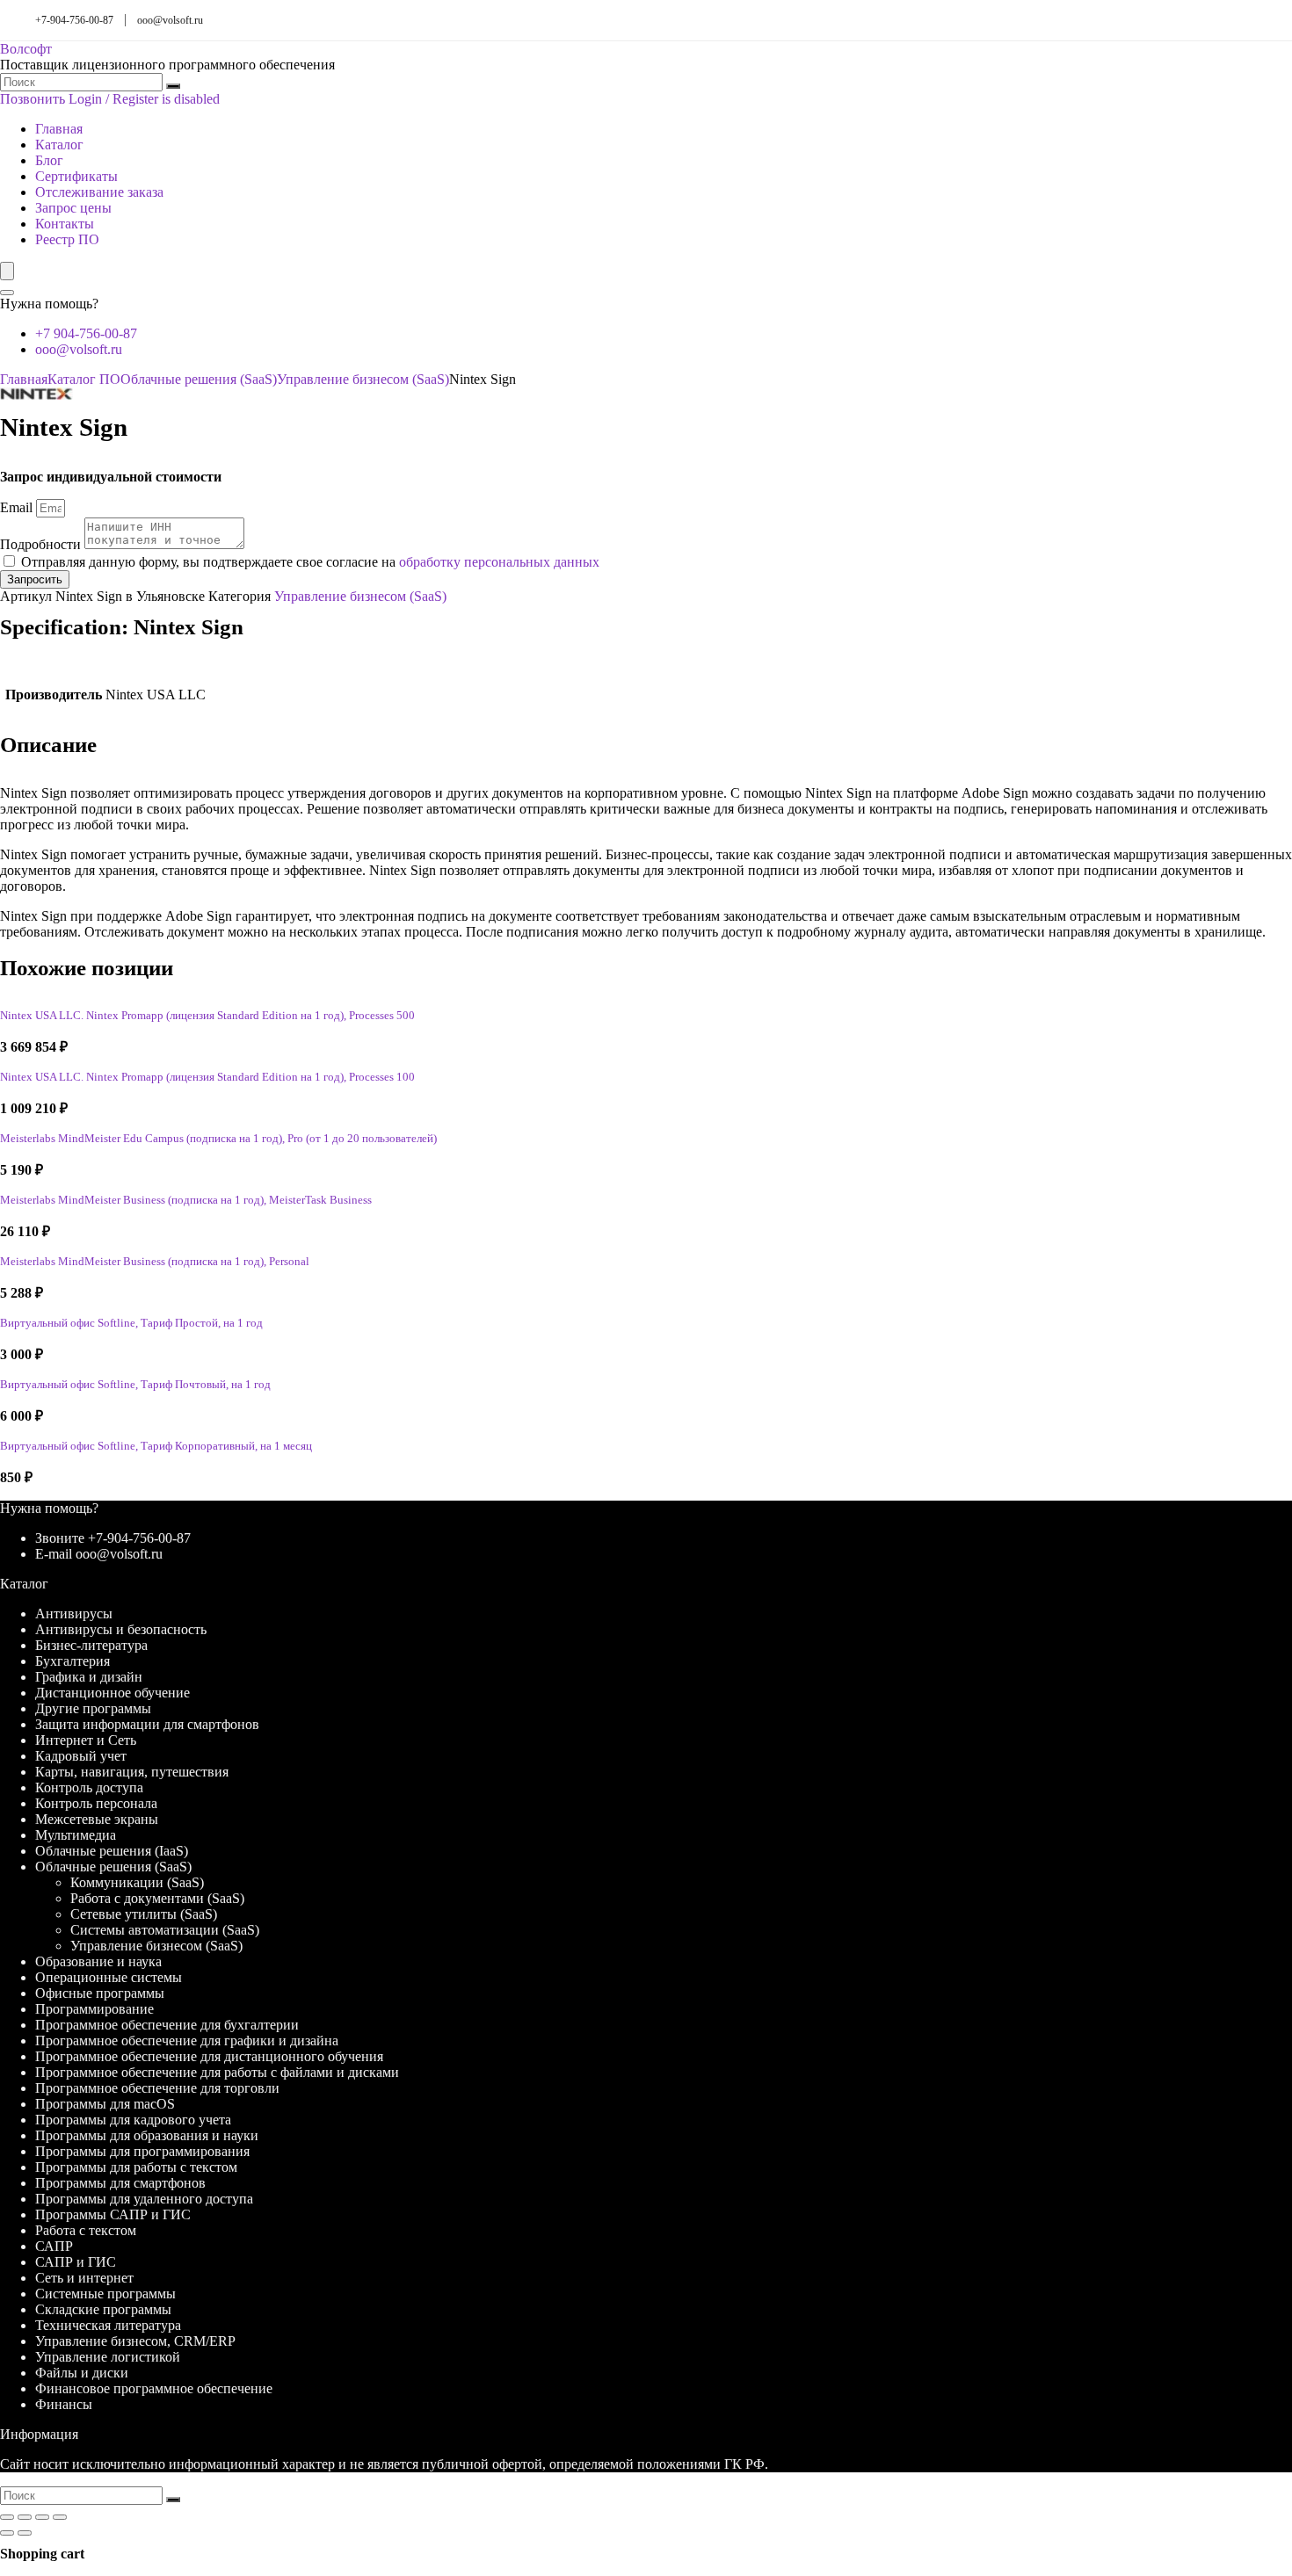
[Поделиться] (42, 2517)
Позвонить (33, 99)
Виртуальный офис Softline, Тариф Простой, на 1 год (131, 1323)
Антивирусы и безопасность (121, 1629)
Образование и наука (98, 1961)
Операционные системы (109, 1977)
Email (18, 507)
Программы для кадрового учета (133, 2120)
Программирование (94, 2009)
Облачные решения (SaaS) (199, 379)
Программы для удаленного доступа (144, 2199)
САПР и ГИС (76, 2262)
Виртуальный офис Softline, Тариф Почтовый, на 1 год (135, 1385)
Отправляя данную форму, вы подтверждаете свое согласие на (310, 562)
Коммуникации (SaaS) (137, 1882)
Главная (59, 129)
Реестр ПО (67, 239)
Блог (49, 160)
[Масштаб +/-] (7, 2517)
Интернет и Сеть (86, 1740)
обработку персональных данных (499, 562)
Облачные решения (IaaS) (112, 1851)
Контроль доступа (89, 1787)
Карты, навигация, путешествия (132, 1772)
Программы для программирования (142, 2151)
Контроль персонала (96, 1803)
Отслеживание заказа (99, 192)
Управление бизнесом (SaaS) (363, 379)
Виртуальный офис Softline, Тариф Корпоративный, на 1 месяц (156, 1446)
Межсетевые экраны (97, 1819)
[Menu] (7, 271)
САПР (54, 2246)
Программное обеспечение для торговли (157, 2088)
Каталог (59, 145)
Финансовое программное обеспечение (154, 2388)
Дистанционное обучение (113, 1693)
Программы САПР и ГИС (113, 2214)
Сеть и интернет (84, 2278)
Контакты (65, 224)
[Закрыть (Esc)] (60, 2517)
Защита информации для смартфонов (147, 1724)
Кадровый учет (81, 1756)
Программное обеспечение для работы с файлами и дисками (217, 2072)
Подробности (42, 544)
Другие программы (93, 1708)
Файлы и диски (82, 2373)
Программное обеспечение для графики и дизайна (187, 2041)
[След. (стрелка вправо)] (25, 2533)
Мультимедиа (76, 1835)
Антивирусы (74, 1614)
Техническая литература (108, 2325)
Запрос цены (73, 208)
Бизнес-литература (91, 1645)
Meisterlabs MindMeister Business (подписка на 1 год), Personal (155, 1262)
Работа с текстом (86, 2230)
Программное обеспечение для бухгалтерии (167, 2025)
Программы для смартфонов (120, 2183)
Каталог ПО (84, 379)
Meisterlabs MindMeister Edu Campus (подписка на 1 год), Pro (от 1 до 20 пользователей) (218, 1139)
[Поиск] (173, 86)
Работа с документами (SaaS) (157, 1898)
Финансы (64, 2404)
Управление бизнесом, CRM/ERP (135, 2341)
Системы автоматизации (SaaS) (165, 1930)
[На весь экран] (25, 2517)
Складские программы (103, 2309)
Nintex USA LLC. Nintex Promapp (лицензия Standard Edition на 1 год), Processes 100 (207, 1077)
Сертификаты (76, 176)
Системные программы (105, 2294)
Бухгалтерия (73, 1661)
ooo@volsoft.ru (170, 20)
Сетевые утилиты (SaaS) (144, 1914)
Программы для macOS (105, 2104)
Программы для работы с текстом (136, 2167)
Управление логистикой (108, 2357)
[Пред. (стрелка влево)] (7, 2533)
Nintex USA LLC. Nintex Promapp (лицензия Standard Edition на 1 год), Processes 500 (207, 1016)
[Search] (7, 293)
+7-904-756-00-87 (74, 20)
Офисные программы (100, 1993)
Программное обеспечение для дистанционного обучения (209, 2056)
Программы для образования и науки (147, 2135)
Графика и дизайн (89, 1677)
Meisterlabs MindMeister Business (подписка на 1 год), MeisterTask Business (186, 1200)
